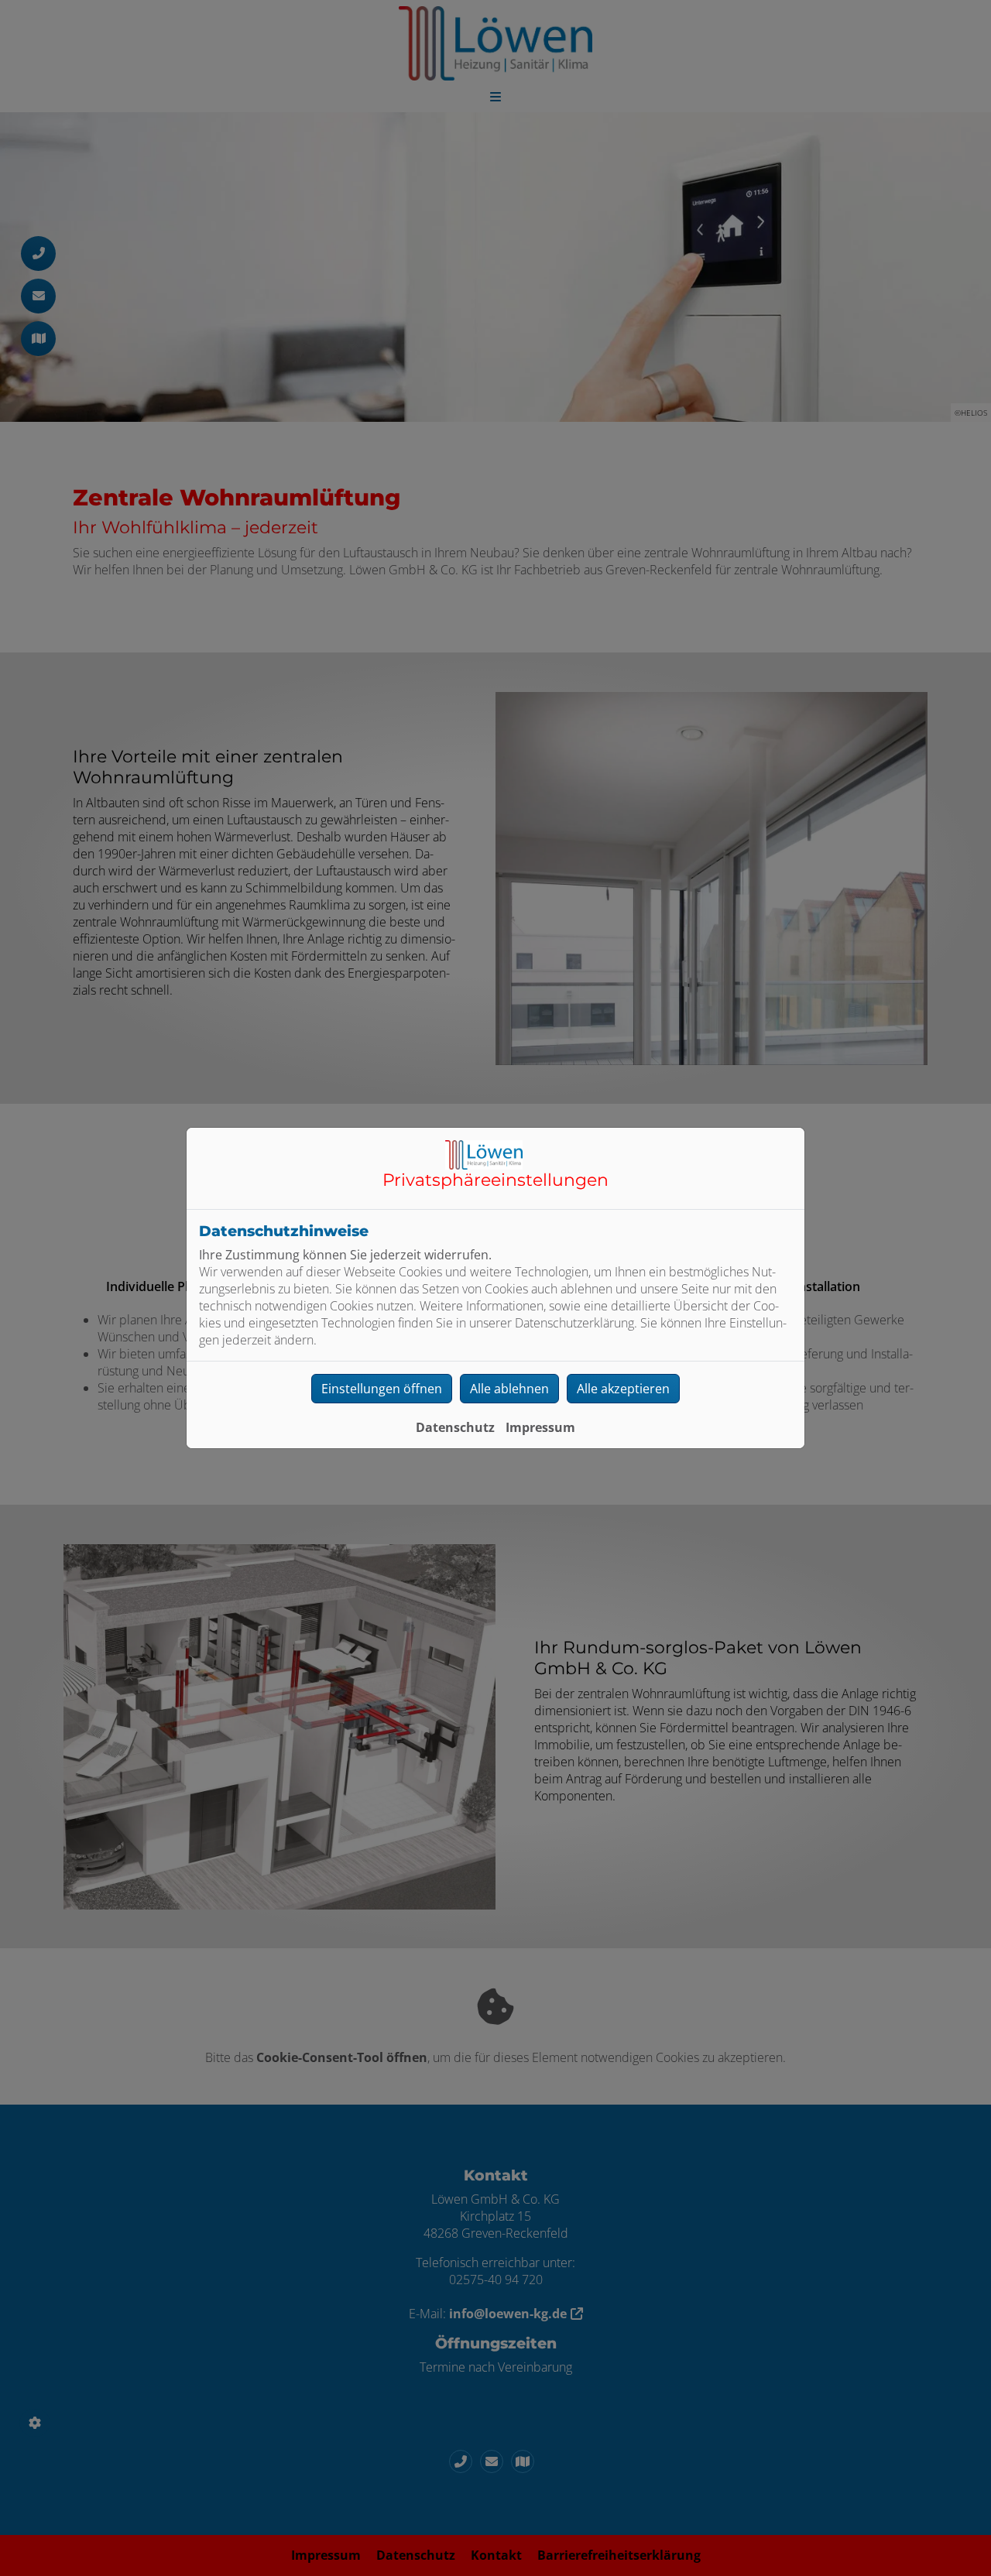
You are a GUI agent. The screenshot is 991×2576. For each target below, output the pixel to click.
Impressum (540, 1427)
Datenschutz (455, 1427)
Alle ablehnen (509, 1389)
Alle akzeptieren (623, 1389)
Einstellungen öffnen (382, 1389)
